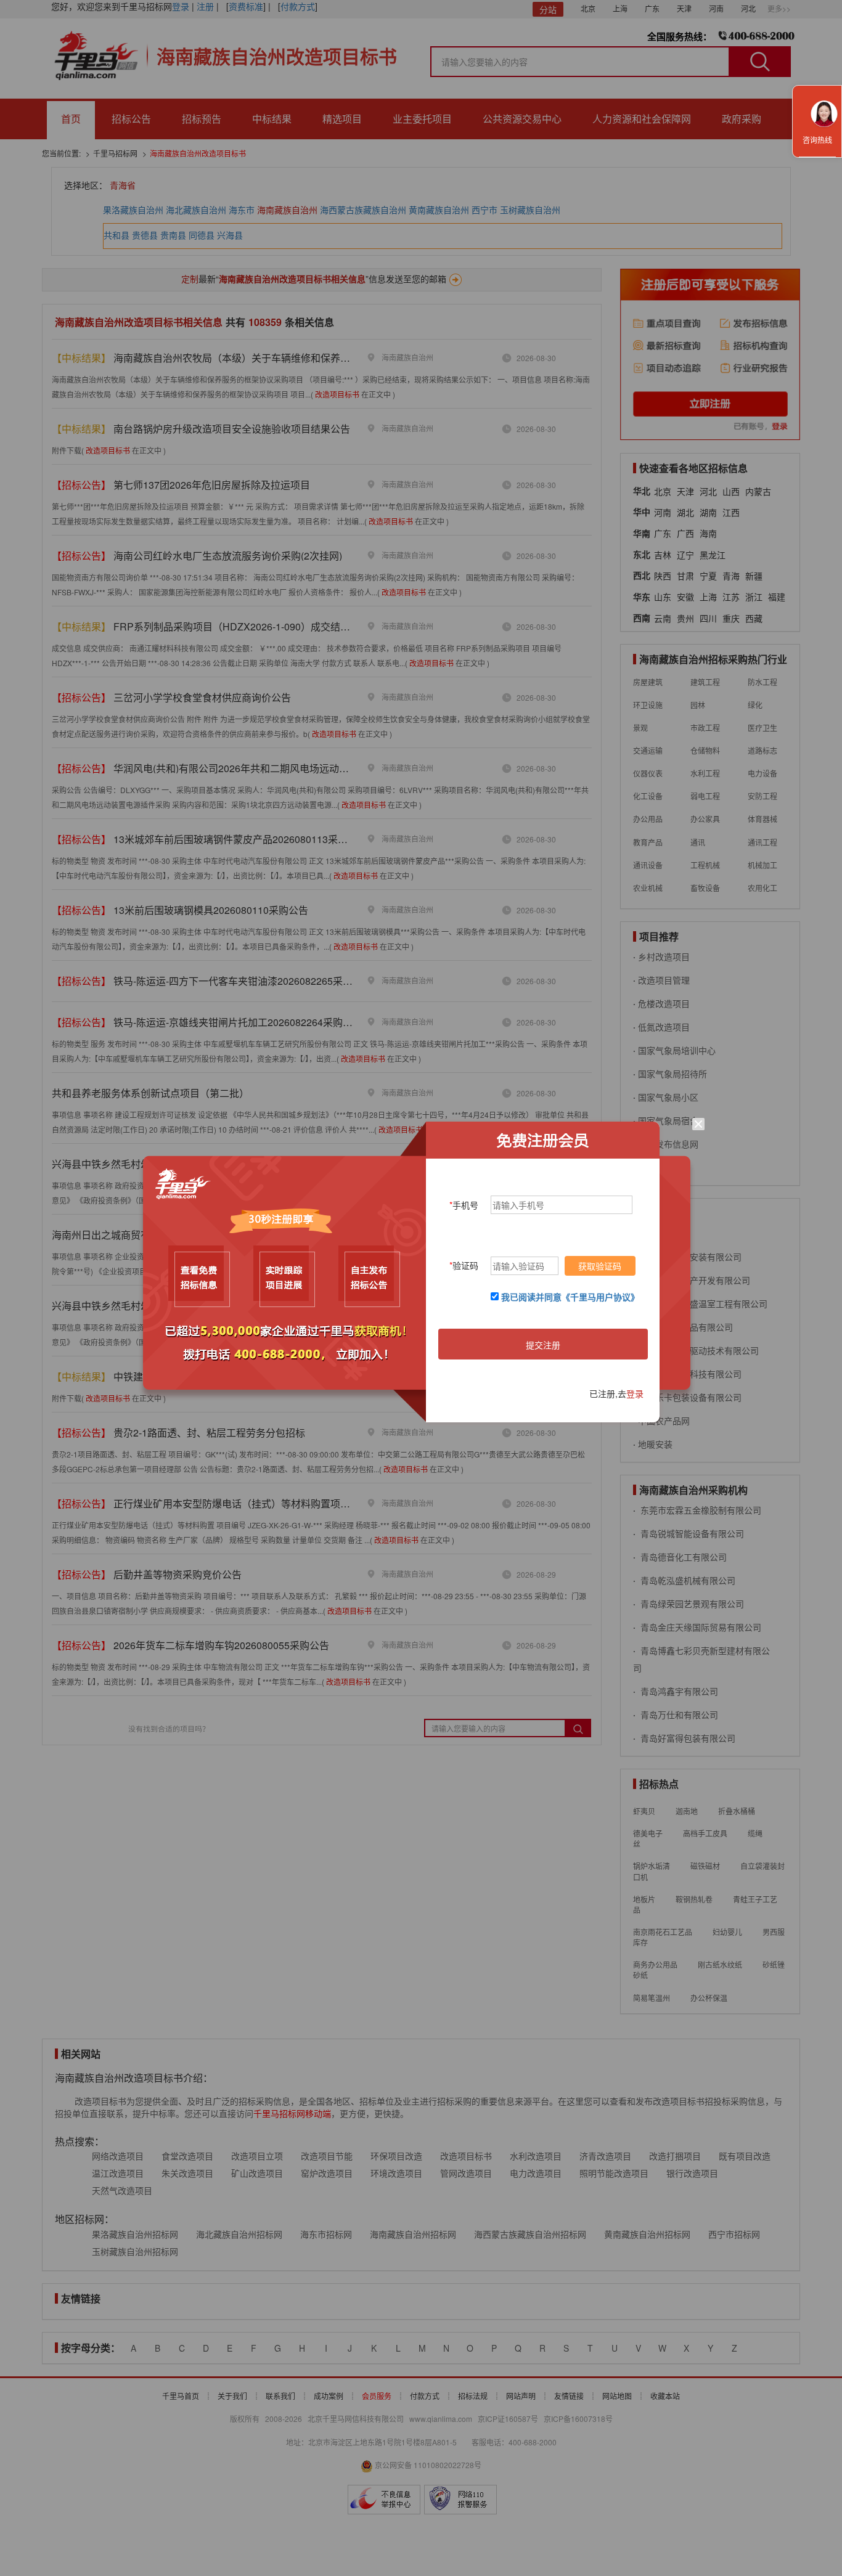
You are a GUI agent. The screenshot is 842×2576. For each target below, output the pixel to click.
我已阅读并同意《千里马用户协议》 (570, 1297)
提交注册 (543, 1345)
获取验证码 (600, 1266)
